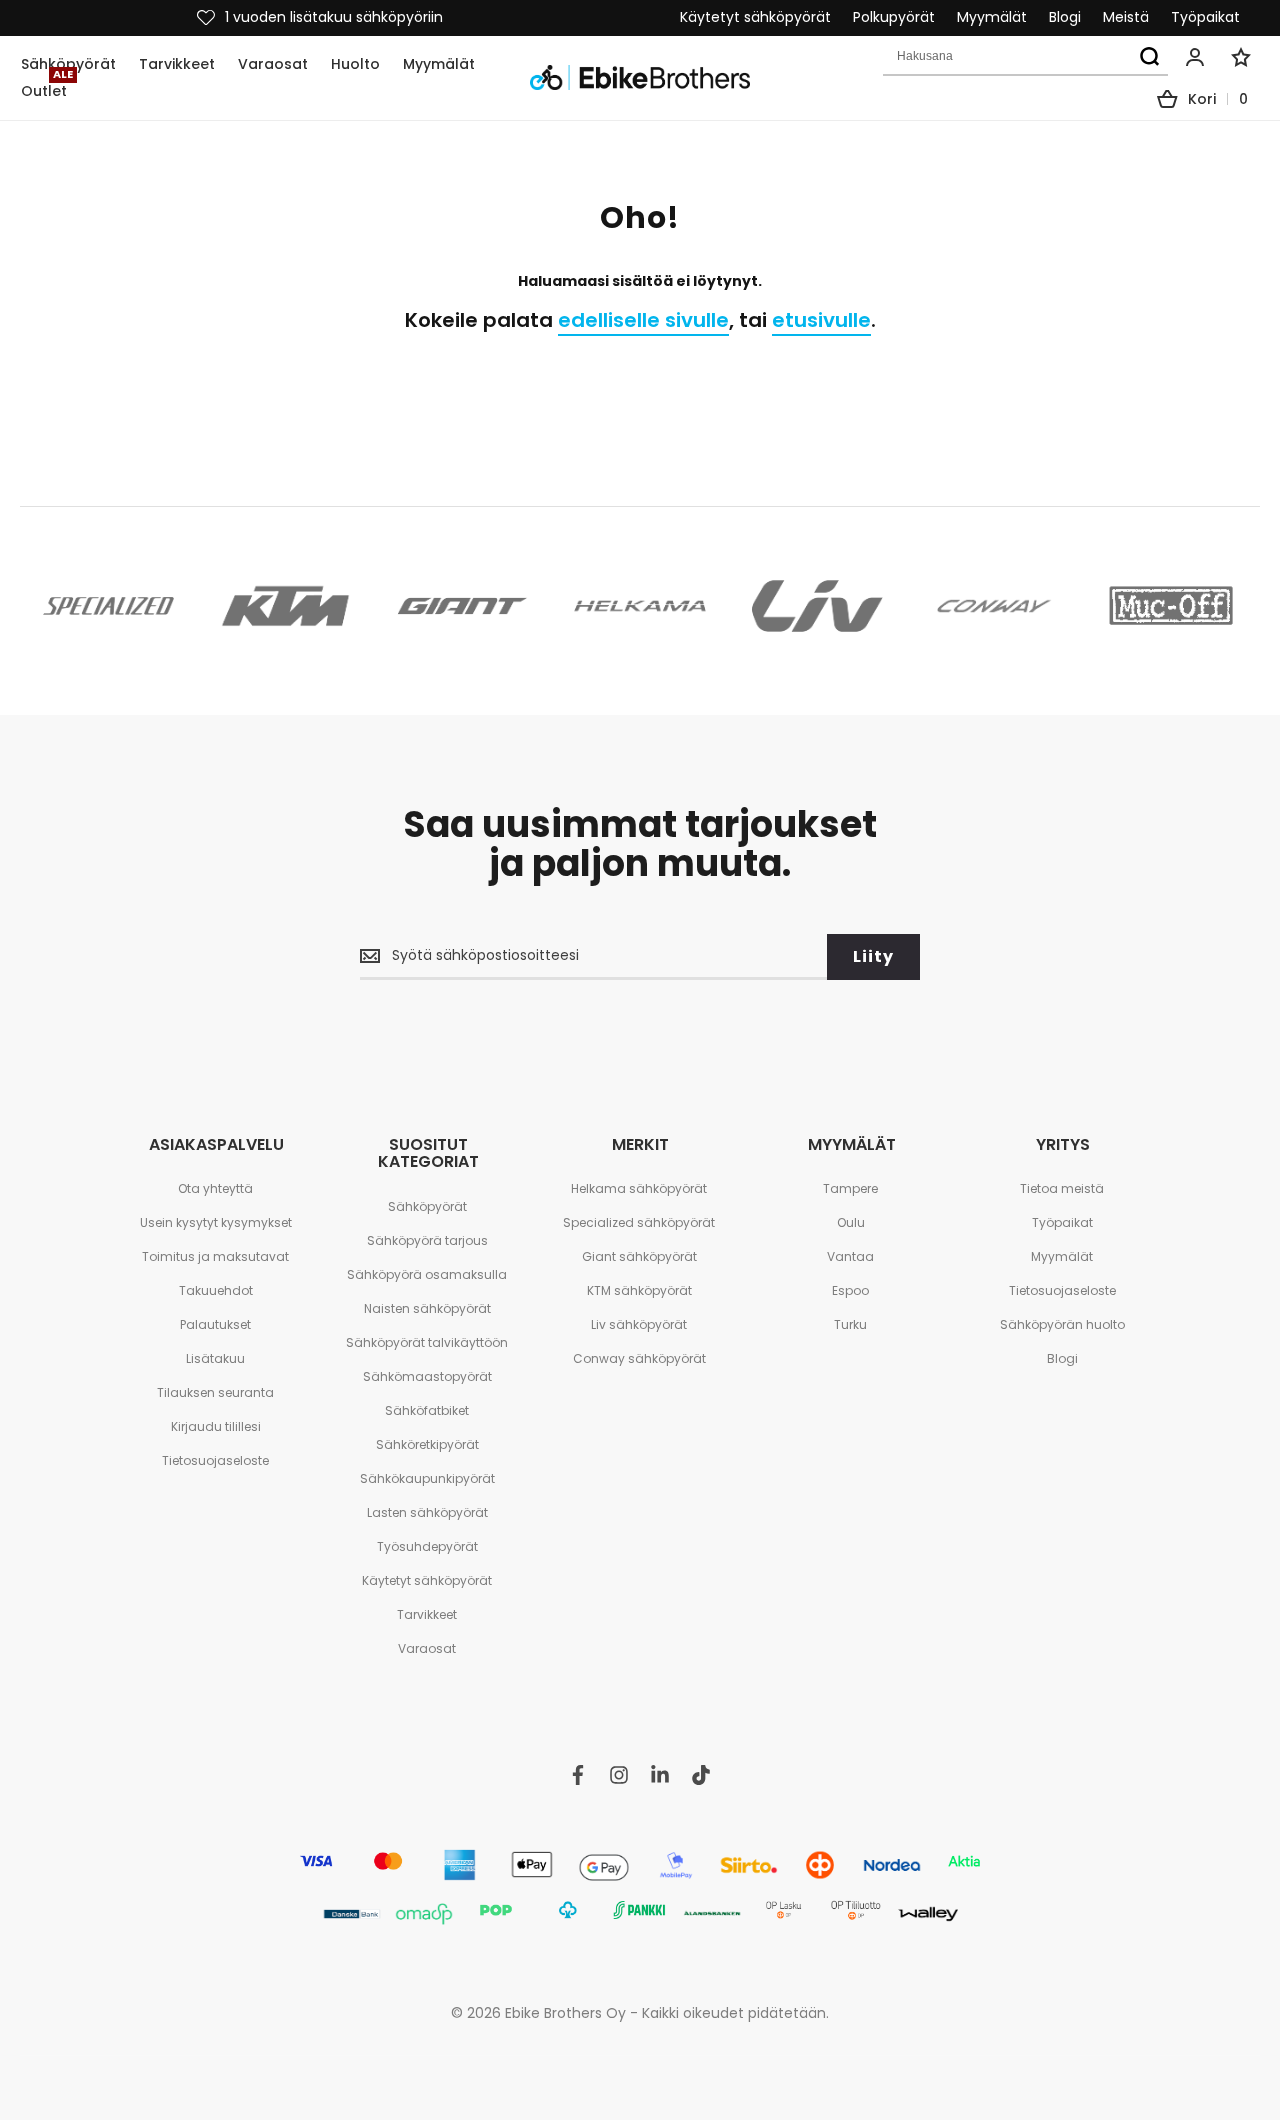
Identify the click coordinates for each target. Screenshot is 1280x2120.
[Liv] (817, 605)
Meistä (1126, 17)
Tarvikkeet (427, 1614)
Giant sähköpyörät (639, 1256)
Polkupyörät (894, 17)
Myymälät (992, 17)
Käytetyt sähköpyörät (755, 17)
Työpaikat (1205, 17)
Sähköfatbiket (427, 1410)
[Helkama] (639, 605)
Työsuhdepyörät (427, 1546)
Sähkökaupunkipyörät (427, 1478)
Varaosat (427, 1648)
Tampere (850, 1188)
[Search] (1149, 57)
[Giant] (462, 605)
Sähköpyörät (427, 1206)
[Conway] (994, 605)
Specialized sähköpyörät (639, 1222)
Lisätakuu (215, 1358)
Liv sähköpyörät (639, 1324)
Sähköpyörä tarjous (427, 1240)
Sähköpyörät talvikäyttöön (427, 1342)
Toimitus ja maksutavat (215, 1256)
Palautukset (215, 1324)
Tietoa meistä (1062, 1188)
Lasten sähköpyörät (427, 1512)
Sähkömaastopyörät (427, 1376)
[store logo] (640, 77)
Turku (850, 1324)
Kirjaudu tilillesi (216, 1426)
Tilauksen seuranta (215, 1392)
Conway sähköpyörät (639, 1358)
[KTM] (285, 605)
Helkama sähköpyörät (639, 1188)
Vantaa (850, 1256)
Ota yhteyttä (215, 1188)
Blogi (1065, 17)
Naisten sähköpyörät (427, 1308)
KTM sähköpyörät (639, 1290)
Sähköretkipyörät (427, 1444)
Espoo (850, 1290)
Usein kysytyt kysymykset (216, 1222)
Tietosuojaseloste (215, 1460)
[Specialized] (108, 605)
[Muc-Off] (1171, 605)
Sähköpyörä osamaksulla (427, 1274)
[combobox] (1025, 57)
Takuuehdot (216, 1290)
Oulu (851, 1222)
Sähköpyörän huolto (1062, 1324)
